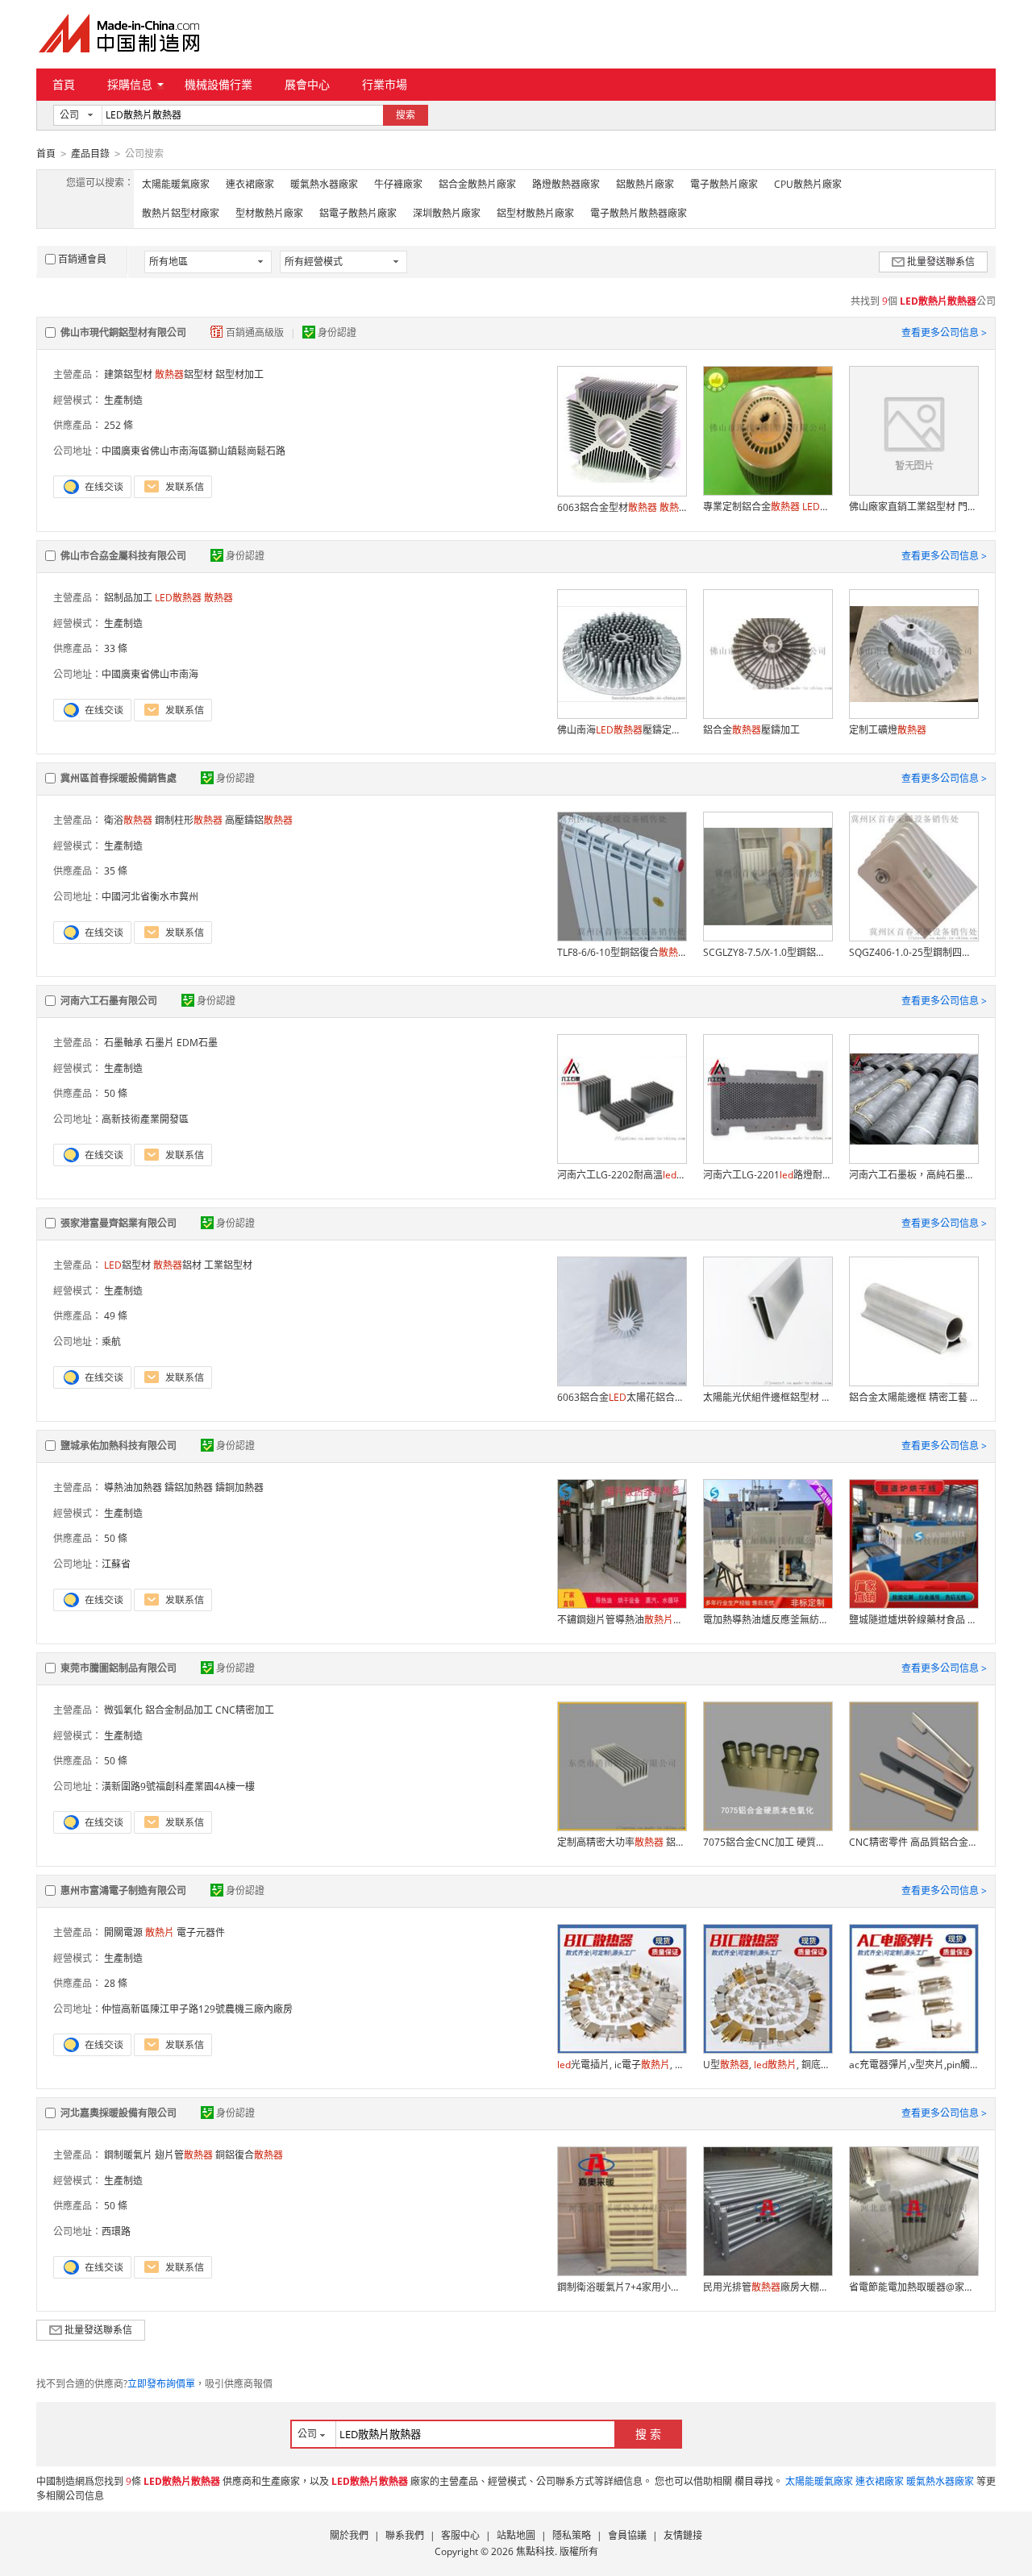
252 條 (119, 425)
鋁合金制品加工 (179, 1710)
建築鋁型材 (128, 374)
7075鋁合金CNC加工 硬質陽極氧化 (768, 1842)
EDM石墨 (197, 1043)
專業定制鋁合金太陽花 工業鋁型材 (768, 507)
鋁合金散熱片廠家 (477, 184)
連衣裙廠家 (250, 184)
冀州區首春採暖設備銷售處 (119, 778)
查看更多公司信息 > (944, 332)
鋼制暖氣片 (128, 2155)
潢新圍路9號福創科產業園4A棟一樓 (178, 1787)
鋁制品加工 (128, 598)
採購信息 (130, 84)
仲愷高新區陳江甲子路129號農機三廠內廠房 (197, 2009)
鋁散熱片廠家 (645, 184)
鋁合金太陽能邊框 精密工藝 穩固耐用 (913, 1397)
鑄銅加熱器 (239, 1487)
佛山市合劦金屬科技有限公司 (123, 556)
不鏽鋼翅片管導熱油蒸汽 (622, 1620)
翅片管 (184, 2155)
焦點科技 (535, 2551)
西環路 (116, 2231)
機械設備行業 (218, 84)
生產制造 (123, 400)
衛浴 (128, 820)
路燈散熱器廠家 (566, 184)
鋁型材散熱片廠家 (535, 213)
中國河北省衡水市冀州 (150, 897)
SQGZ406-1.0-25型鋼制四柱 (913, 952)
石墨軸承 (123, 1043)
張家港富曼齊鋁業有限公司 (119, 1223)
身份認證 (337, 332)
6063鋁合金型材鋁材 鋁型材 (622, 507)
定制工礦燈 (888, 730)
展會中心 (307, 84)
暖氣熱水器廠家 (324, 184)
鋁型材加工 (239, 374)
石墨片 (160, 1043)
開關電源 (123, 1932)
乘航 (111, 1342)
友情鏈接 (683, 2535)
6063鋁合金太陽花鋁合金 (622, 1397)
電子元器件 (201, 1932)
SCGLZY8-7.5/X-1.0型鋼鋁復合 (768, 952)
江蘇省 (116, 1564)
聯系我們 (405, 2535)
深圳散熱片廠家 (447, 213)
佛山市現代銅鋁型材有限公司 (123, 332)
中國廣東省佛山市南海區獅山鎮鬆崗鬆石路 (193, 451)
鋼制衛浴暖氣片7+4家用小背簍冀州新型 (622, 2287)
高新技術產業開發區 (145, 1119)
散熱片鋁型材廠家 (181, 213)
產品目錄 (90, 154)
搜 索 (648, 2434)
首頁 (64, 84)
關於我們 (349, 2535)
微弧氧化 (123, 1710)
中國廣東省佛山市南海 (150, 674)
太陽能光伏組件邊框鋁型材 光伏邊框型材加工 (768, 1397)
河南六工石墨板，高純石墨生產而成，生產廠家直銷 (913, 1175)
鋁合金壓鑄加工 (751, 730)
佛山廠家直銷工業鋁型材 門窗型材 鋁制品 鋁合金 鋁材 (913, 507)
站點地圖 (516, 2535)
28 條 (116, 1983)
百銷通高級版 (256, 332)
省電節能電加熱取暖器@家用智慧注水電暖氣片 (913, 2287)
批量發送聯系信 (941, 262)
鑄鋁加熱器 (189, 1487)
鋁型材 (184, 374)
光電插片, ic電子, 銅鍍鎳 (622, 2065)
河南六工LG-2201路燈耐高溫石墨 (768, 1175)
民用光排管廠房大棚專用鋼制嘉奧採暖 (768, 2287)
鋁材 (177, 1265)
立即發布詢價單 (161, 2384)
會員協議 (627, 2535)
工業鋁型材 (228, 1265)
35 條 (116, 871)
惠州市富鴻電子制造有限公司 (123, 1890)
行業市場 (385, 84)
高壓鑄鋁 (259, 820)
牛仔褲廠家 (398, 184)
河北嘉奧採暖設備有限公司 (119, 2113)
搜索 (406, 115)
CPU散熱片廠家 (808, 184)
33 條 (116, 648)
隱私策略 (572, 2535)
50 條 (116, 1093)
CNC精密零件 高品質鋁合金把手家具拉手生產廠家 (913, 1842)
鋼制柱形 (189, 820)
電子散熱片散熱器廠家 (639, 213)
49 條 (116, 1316)
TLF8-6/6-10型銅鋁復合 (622, 952)
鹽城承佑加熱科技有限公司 (119, 1446)
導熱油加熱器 (133, 1487)
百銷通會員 (82, 259)
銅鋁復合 (249, 2155)
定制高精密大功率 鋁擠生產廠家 (622, 1842)
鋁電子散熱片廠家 (358, 213)
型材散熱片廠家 (269, 213)
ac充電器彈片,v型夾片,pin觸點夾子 (913, 2065)
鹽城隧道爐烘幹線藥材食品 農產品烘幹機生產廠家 (913, 1620)
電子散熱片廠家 (724, 184)
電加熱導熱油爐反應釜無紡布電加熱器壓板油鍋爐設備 (768, 1620)
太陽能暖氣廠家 (176, 184)
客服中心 (460, 2535)
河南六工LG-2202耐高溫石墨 (622, 1175)
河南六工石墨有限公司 (109, 1001)
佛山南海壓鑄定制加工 (622, 730)
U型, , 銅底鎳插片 (768, 2065)
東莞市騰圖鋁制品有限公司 (119, 1668)
